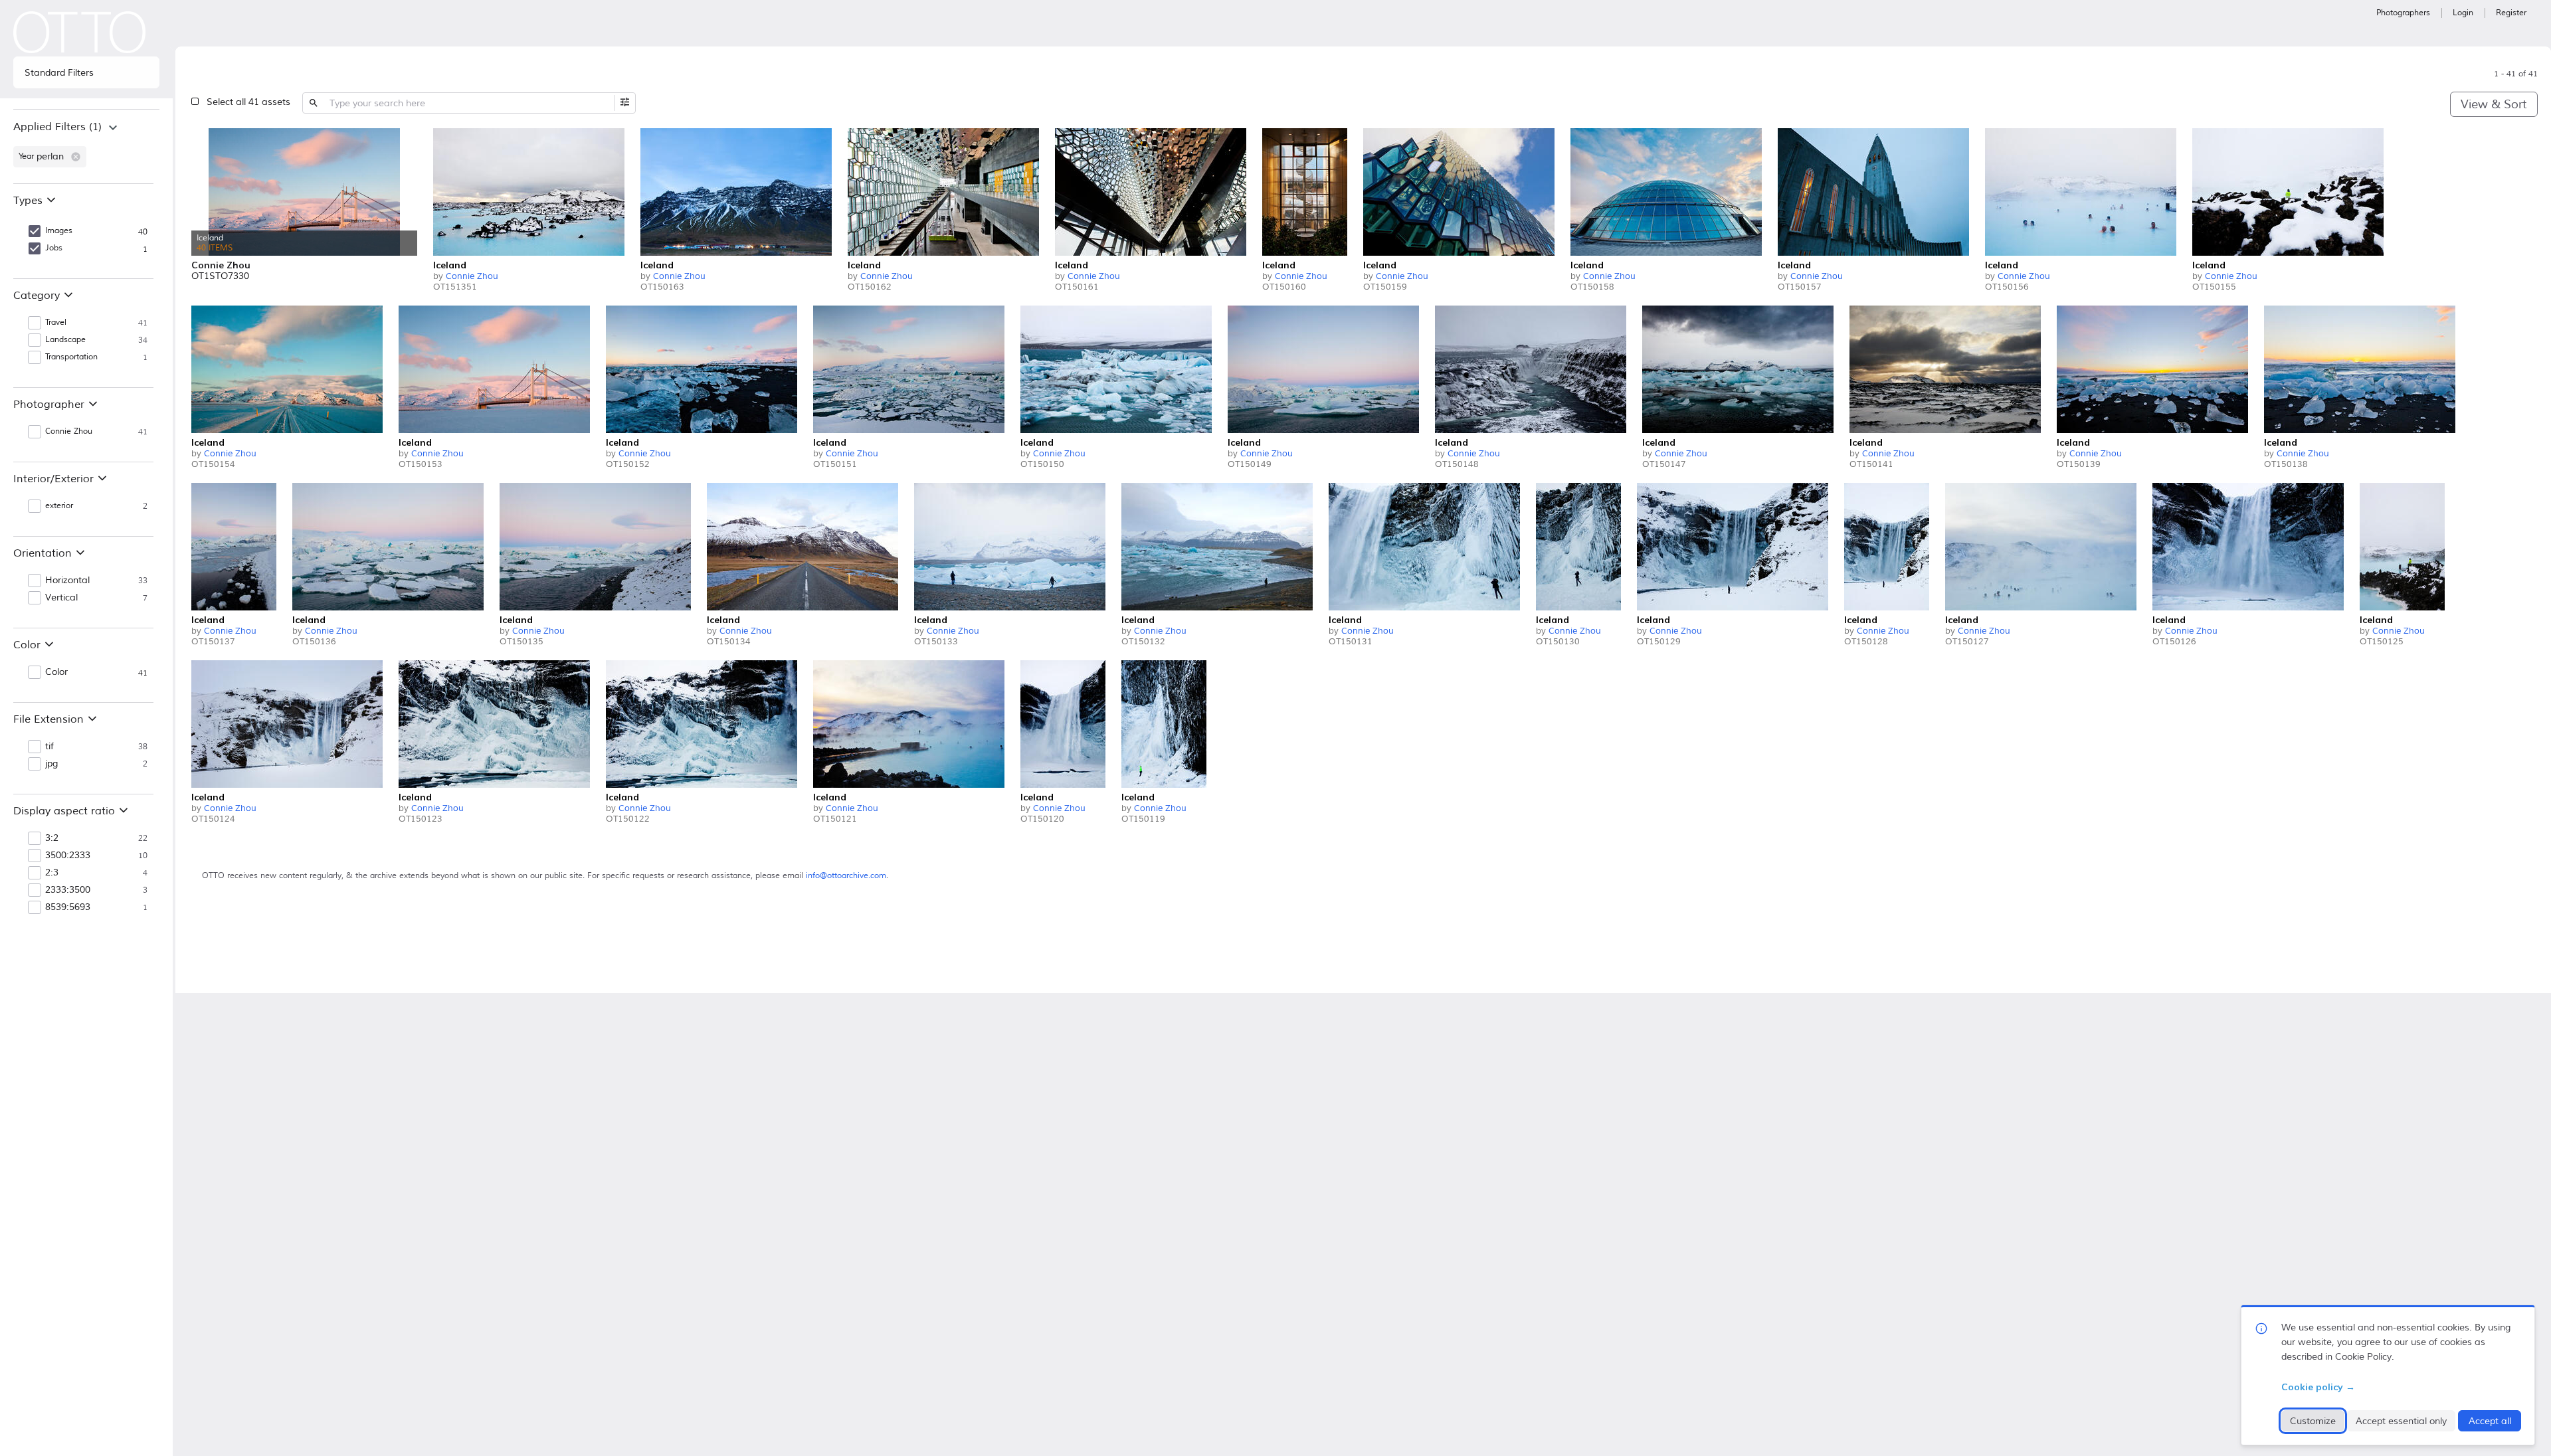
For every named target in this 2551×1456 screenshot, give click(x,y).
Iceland (450, 265)
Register (2511, 13)
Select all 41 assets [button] (248, 102)
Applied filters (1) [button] (57, 127)
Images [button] (59, 231)
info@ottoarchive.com (846, 876)
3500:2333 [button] (68, 856)
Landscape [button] (65, 340)
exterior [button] (59, 506)
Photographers (2403, 13)
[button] (76, 157)
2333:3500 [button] (68, 890)
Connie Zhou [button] (69, 431)
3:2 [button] (52, 838)
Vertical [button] (61, 598)
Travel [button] (56, 322)
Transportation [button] (71, 357)
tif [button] (49, 747)
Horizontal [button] (67, 581)
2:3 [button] (52, 873)
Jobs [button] (54, 248)
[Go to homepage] (80, 32)
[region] (86, 146)
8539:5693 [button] (68, 907)
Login (2463, 13)
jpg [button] (51, 764)
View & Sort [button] (2494, 104)
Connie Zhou (472, 276)
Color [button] (56, 672)
